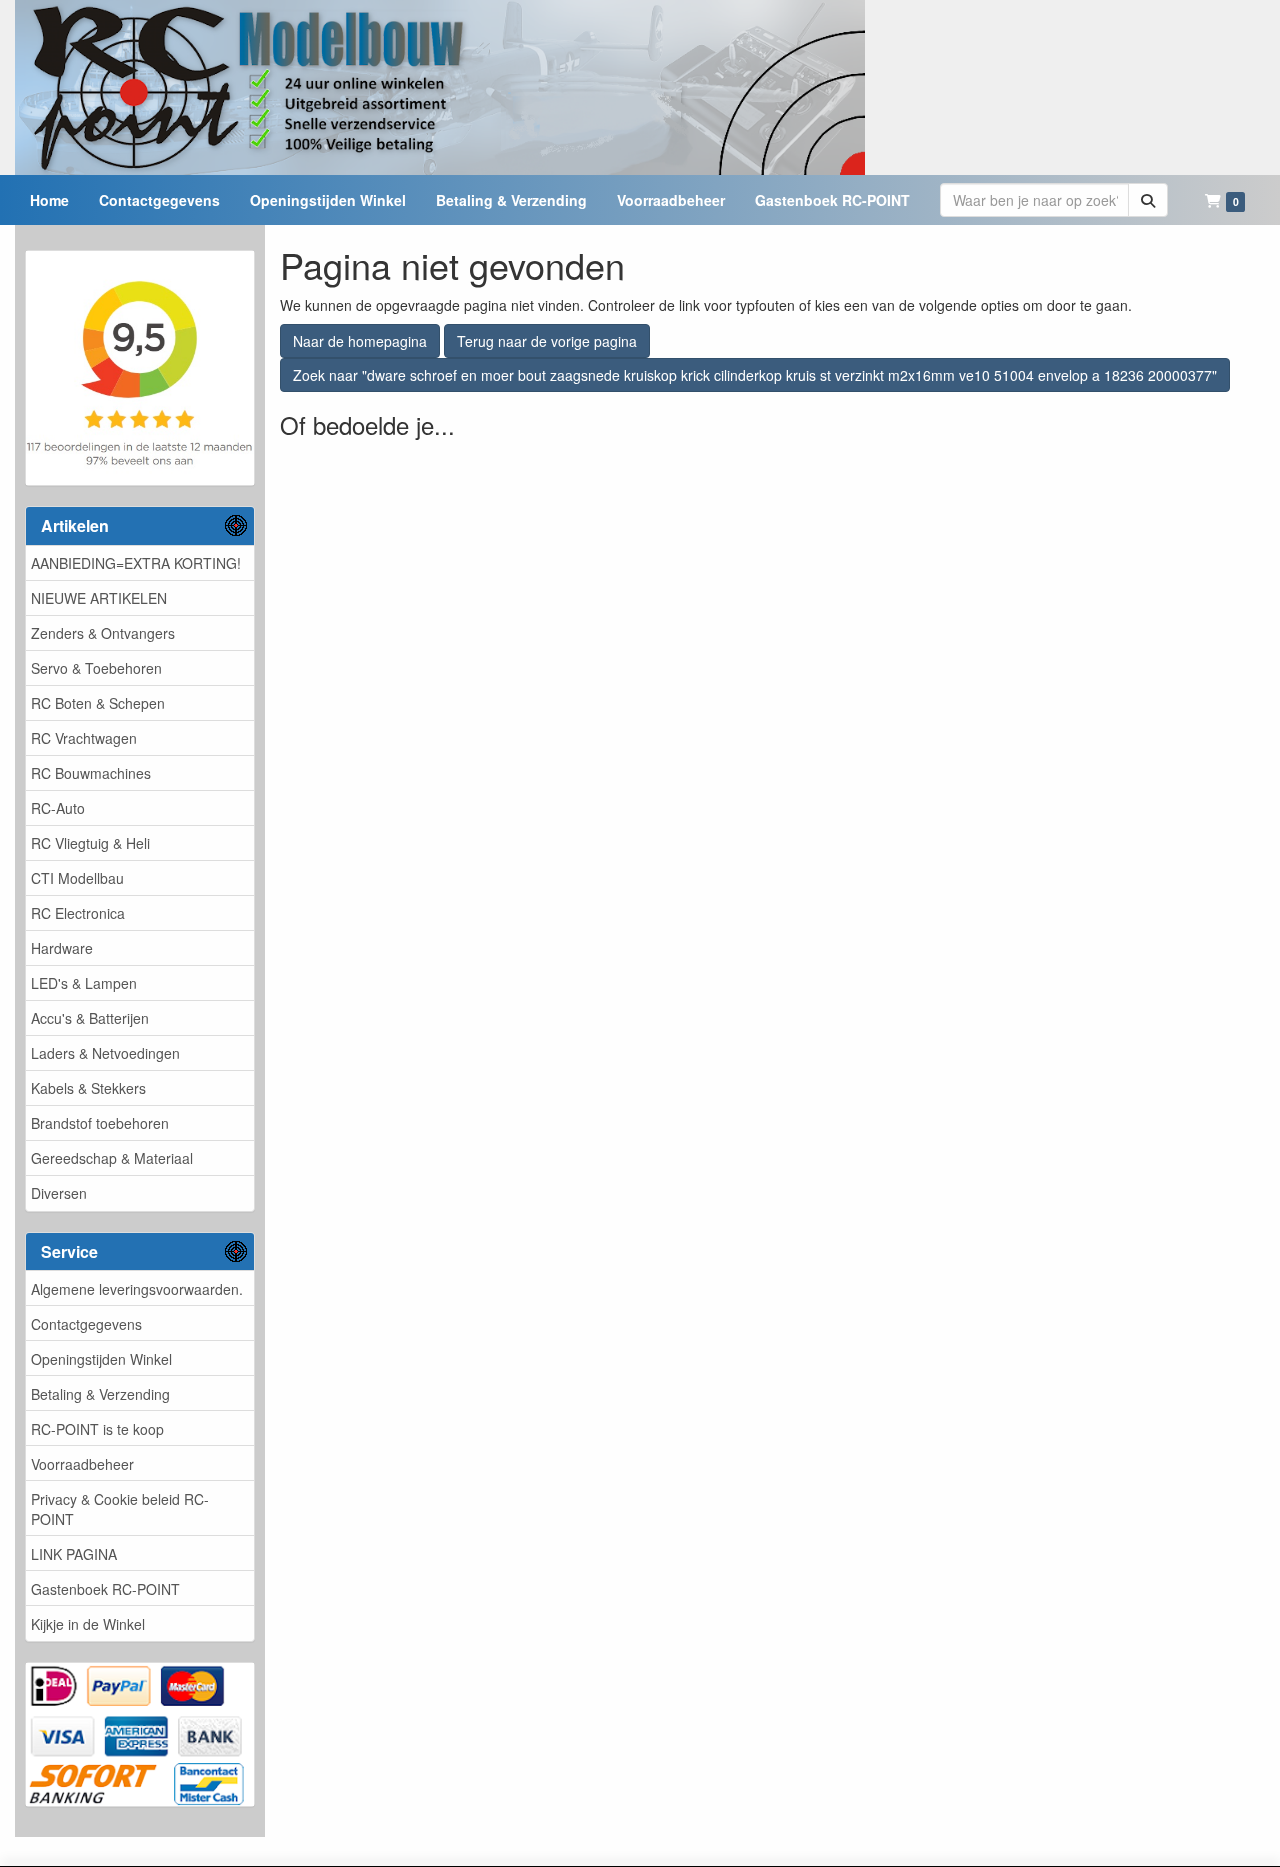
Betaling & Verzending (100, 1394)
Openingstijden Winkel (101, 1359)
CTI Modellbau (77, 878)
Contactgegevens (86, 1324)
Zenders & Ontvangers (103, 633)
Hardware (62, 948)
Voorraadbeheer (82, 1464)
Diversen (59, 1193)
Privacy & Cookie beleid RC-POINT (120, 1509)
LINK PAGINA (74, 1554)
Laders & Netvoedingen (105, 1053)
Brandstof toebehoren (100, 1123)
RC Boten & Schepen (98, 703)
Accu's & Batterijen (90, 1018)
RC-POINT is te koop (97, 1429)
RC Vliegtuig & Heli (90, 843)
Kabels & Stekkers (88, 1088)
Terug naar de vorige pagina (547, 341)
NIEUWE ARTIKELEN (99, 598)
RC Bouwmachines (91, 773)
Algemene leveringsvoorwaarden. (137, 1289)
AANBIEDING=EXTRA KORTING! (136, 563)
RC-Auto (58, 808)
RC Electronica (78, 913)
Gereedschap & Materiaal (112, 1158)
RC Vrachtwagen (84, 738)
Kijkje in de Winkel (88, 1624)
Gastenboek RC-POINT (105, 1589)
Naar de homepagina (360, 341)
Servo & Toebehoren (96, 668)
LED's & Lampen (84, 983)
